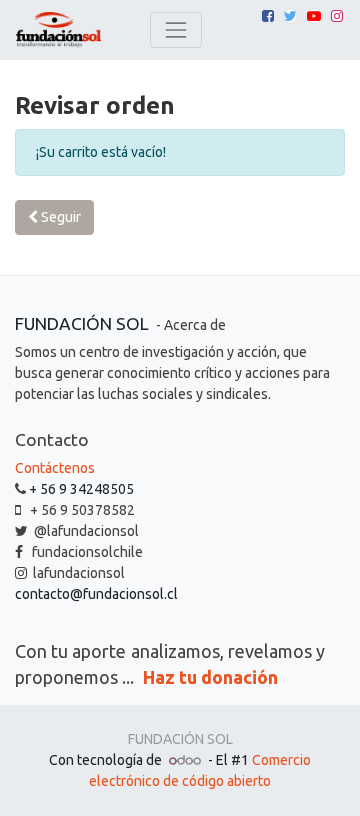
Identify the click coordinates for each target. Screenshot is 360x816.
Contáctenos (55, 468)
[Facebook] (268, 16)
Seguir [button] (59, 217)
